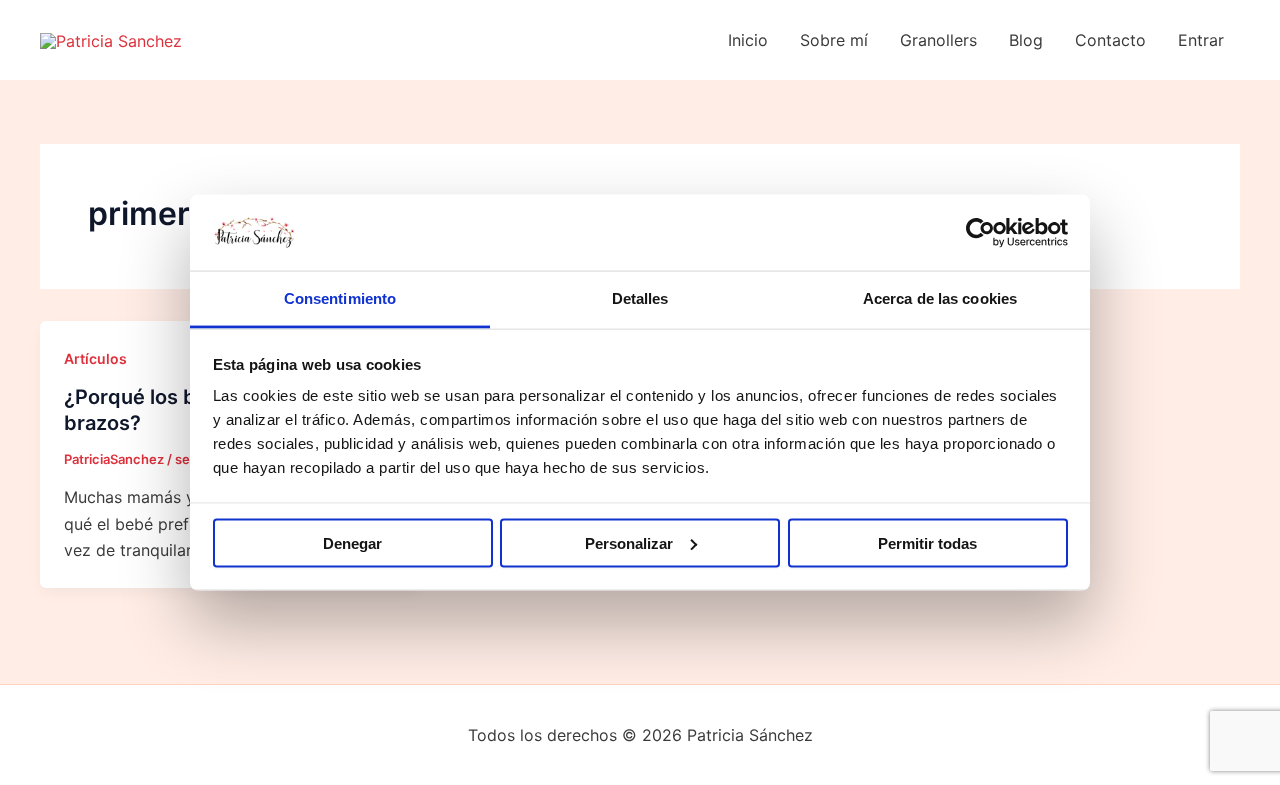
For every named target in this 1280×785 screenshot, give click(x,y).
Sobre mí (834, 40)
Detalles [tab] (640, 298)
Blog (1026, 40)
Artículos (95, 358)
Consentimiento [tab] (340, 298)
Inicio (748, 40)
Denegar (352, 542)
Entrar (1201, 40)
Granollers (938, 40)
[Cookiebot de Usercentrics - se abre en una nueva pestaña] (980, 232)
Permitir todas (927, 542)
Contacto (1110, 40)
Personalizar (629, 542)
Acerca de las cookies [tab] (940, 298)
